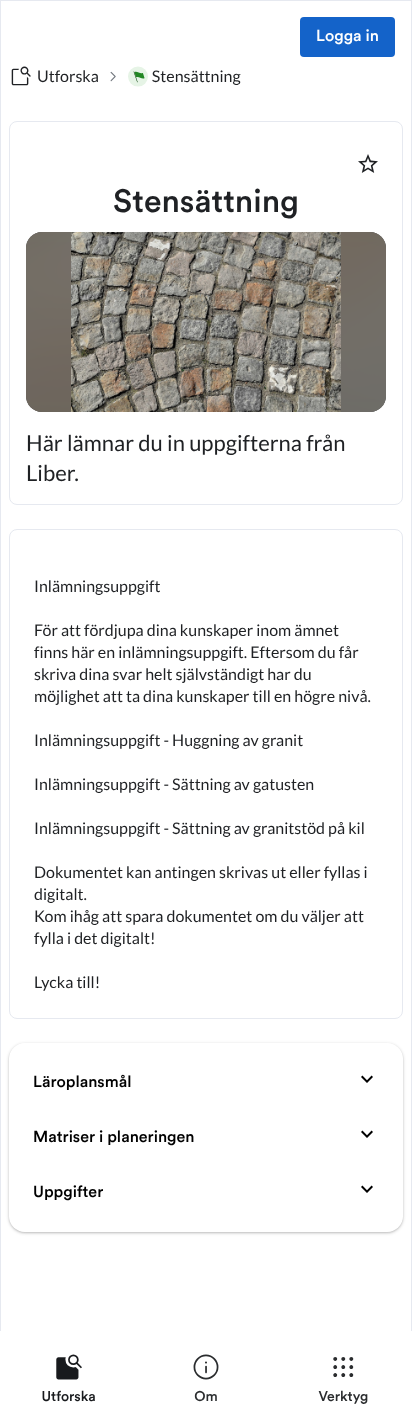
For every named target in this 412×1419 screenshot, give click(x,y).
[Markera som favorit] (368, 164)
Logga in (347, 37)
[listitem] (68, 1383)
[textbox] (206, 774)
